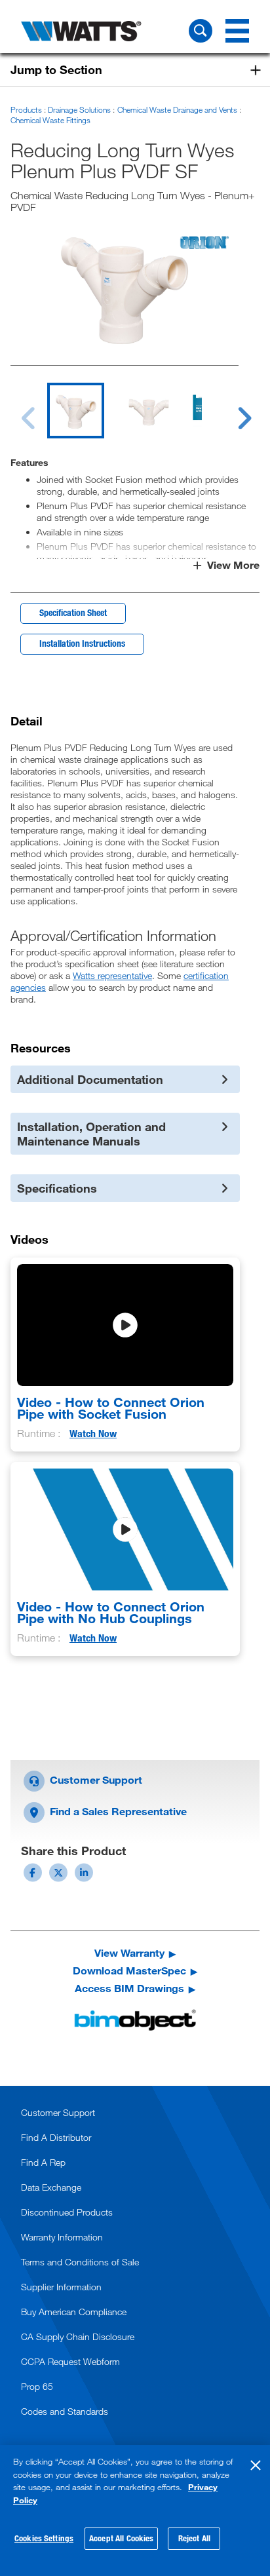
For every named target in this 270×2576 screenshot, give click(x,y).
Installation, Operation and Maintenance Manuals (91, 1134)
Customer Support (95, 1779)
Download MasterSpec (129, 1970)
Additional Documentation (90, 1079)
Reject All (194, 2538)
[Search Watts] (201, 31)
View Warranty (129, 1953)
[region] (135, 2510)
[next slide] (232, 410)
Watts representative (112, 975)
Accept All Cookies (121, 2538)
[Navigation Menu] (237, 31)
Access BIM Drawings (129, 1988)
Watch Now (93, 1433)
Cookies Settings (44, 2538)
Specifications (57, 1188)
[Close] (256, 2465)
